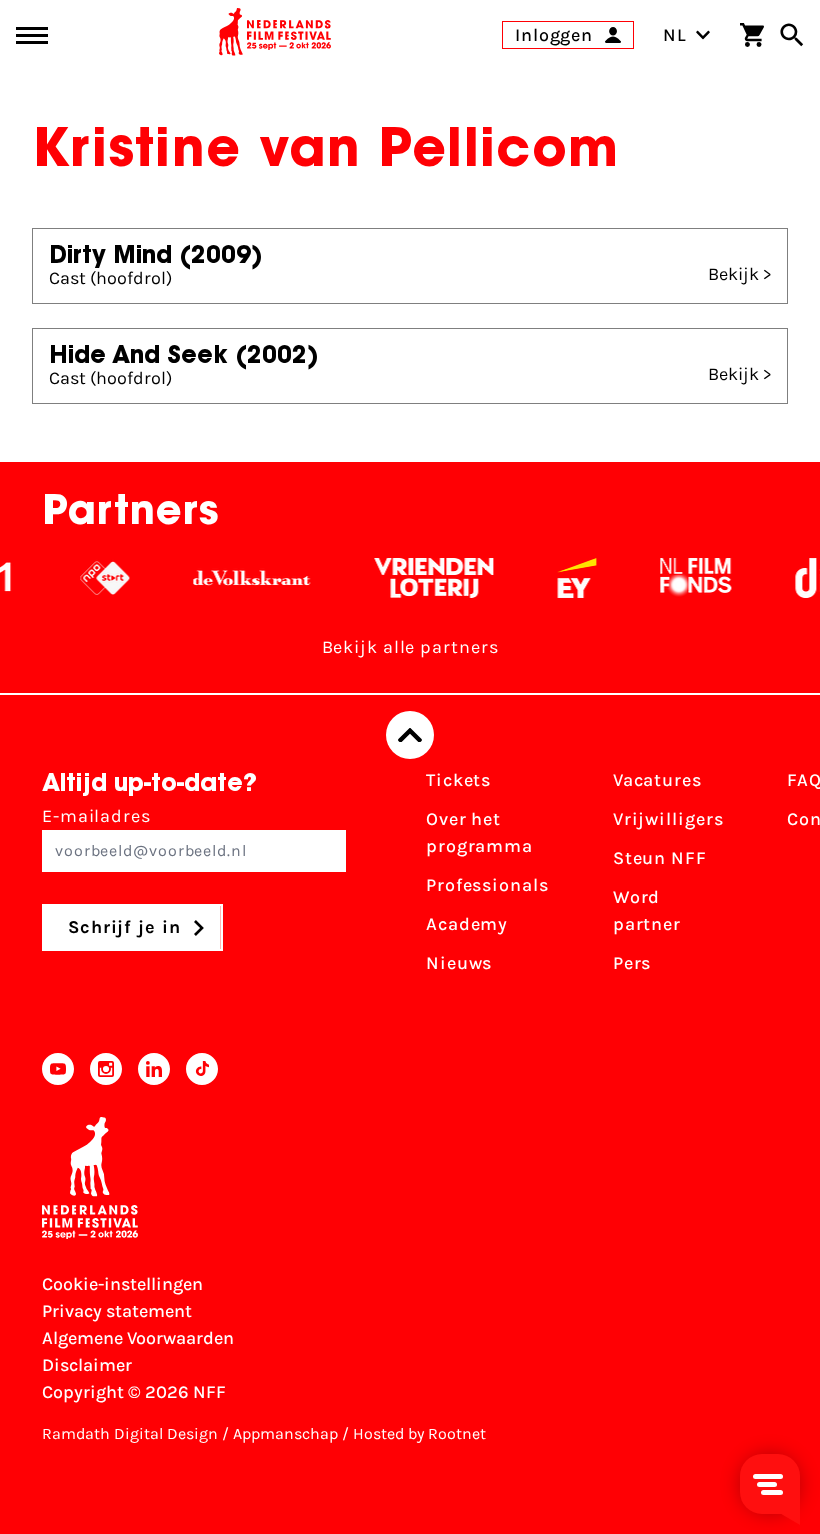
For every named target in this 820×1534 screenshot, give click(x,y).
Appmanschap (285, 1433)
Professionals (487, 885)
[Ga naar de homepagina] (275, 35)
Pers (632, 963)
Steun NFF (660, 858)
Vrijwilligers (668, 819)
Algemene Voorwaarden (138, 1338)
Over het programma (479, 832)
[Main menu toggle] (32, 35)
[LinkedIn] (154, 1069)
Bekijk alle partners (410, 647)
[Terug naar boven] (410, 735)
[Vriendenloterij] (425, 578)
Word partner (647, 910)
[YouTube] (58, 1069)
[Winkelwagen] (752, 35)
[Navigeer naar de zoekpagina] (792, 35)
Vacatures (657, 780)
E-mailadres (96, 816)
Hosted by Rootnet (419, 1433)
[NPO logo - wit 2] (96, 578)
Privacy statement (117, 1311)
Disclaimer (87, 1365)
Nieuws (459, 963)
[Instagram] (106, 1069)
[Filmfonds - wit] (687, 578)
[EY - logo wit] (568, 578)
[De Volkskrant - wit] (243, 578)
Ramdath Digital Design (130, 1433)
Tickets (458, 780)
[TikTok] (202, 1069)
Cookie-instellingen (122, 1284)
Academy (467, 924)
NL (675, 35)
